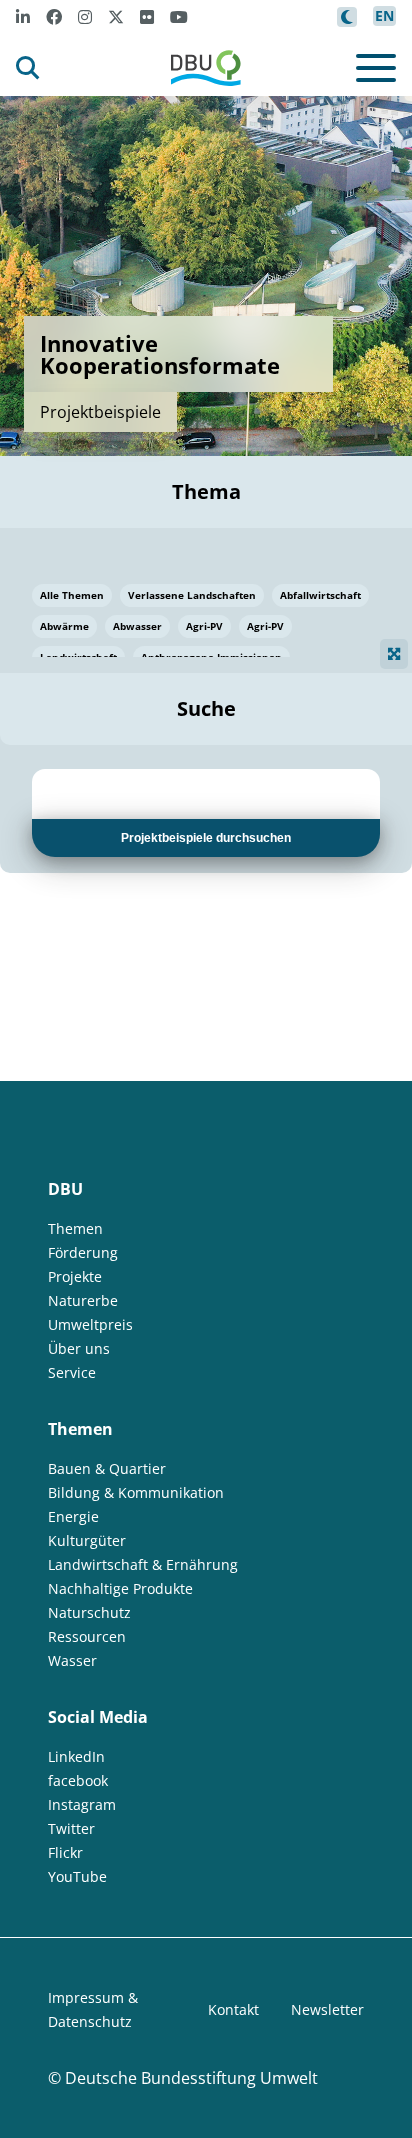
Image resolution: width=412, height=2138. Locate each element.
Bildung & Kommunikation (136, 1492)
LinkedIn (76, 1756)
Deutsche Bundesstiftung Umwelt (191, 2078)
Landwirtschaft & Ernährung (143, 1564)
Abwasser (137, 626)
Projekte (75, 1276)
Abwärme (64, 626)
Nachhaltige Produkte (120, 1588)
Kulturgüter (87, 1540)
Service (72, 1372)
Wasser (72, 1660)
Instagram (82, 1804)
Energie (73, 1516)
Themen (75, 1228)
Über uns (79, 1348)
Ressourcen (87, 1636)
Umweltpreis (90, 1324)
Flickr (65, 1852)
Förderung (83, 1252)
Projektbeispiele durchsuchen (206, 838)
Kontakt (233, 2009)
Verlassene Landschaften (192, 595)
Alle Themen (72, 595)
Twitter (71, 1828)
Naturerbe (83, 1300)
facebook (78, 1780)
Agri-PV (204, 626)
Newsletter (327, 2009)
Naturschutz (89, 1612)
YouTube (77, 1876)
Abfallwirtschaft (320, 595)
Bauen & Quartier (107, 1468)
